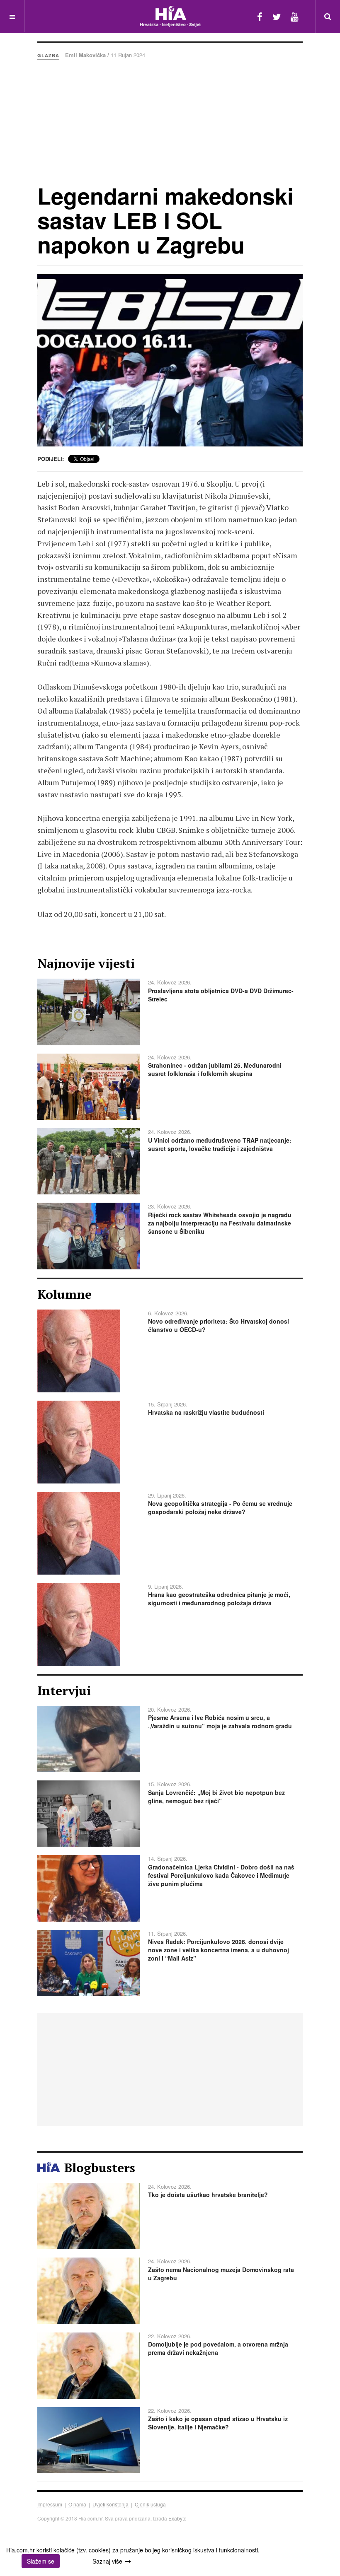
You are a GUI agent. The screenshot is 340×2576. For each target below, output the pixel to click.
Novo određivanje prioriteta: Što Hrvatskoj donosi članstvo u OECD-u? (219, 1325)
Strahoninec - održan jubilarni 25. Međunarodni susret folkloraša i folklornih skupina (215, 1069)
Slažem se (41, 2561)
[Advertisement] (170, 121)
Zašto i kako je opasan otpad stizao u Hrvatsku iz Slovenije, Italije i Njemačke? (218, 2423)
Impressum (50, 2504)
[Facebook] (260, 16)
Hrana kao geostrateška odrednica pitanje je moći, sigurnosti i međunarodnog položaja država (219, 1599)
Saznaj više (107, 2561)
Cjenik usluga (150, 2504)
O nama (77, 2504)
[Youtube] (295, 16)
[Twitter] (277, 16)
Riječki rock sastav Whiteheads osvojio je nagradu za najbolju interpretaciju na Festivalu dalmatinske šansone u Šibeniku (220, 1223)
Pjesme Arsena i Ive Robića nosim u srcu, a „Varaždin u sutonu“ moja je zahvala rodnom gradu (220, 1722)
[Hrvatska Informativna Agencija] (170, 16)
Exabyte (177, 2518)
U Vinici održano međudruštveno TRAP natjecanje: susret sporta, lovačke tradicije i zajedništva (220, 1144)
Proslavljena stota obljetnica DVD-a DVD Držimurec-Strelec (221, 995)
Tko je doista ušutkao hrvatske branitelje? (208, 2195)
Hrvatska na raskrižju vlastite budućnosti (206, 1412)
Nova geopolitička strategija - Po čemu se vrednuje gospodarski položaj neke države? (220, 1507)
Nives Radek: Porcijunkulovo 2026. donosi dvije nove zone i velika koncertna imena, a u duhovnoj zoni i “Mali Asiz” (219, 1950)
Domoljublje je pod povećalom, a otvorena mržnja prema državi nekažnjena (218, 2348)
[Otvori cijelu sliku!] (170, 360)
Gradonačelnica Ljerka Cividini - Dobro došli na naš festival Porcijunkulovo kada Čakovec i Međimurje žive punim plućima (221, 1875)
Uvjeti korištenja (110, 2504)
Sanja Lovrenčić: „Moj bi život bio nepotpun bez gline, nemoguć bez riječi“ (216, 1797)
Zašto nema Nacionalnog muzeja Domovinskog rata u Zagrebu (221, 2274)
